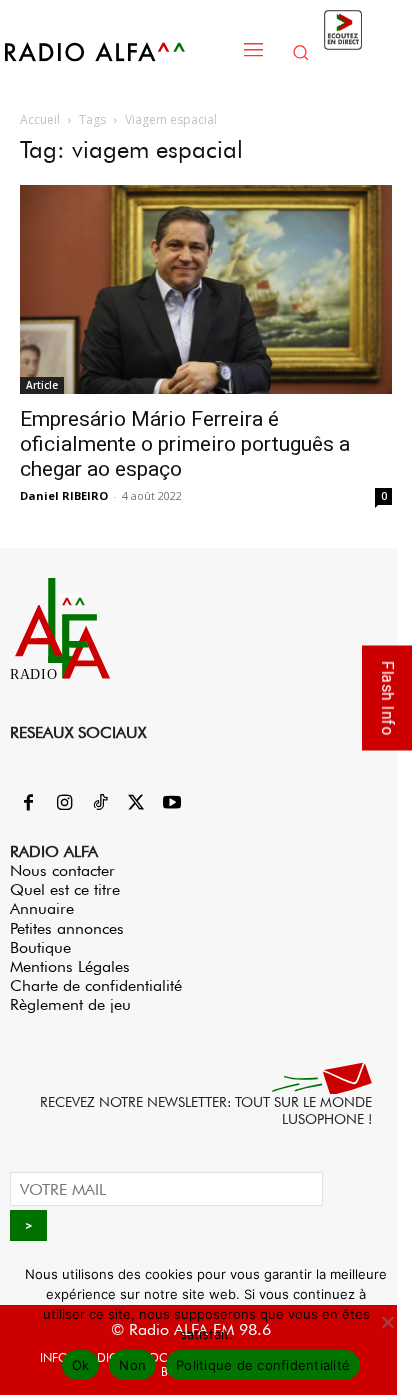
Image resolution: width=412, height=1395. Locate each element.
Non (132, 1365)
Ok (81, 1365)
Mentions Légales (70, 966)
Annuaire (42, 908)
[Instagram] (64, 804)
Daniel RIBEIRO (64, 495)
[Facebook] (28, 804)
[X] (136, 804)
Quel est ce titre (65, 889)
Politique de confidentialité (263, 1365)
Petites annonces (67, 928)
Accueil (40, 119)
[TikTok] (100, 804)
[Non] (387, 1322)
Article (42, 385)
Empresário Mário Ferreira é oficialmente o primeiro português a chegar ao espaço (185, 444)
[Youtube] (172, 804)
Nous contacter (62, 870)
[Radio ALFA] (116, 51)
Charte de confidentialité (96, 985)
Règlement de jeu (70, 1004)
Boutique (40, 947)
